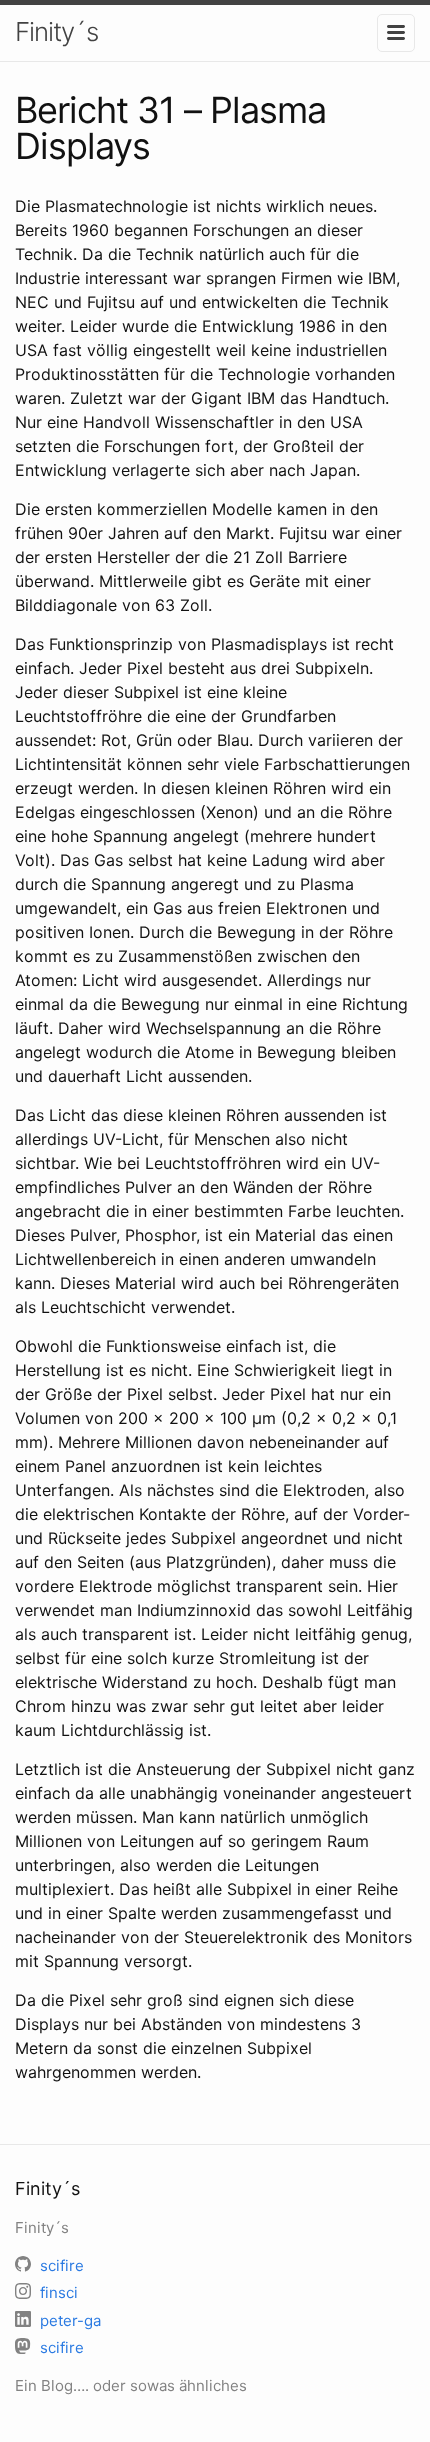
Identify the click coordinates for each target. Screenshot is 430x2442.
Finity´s (56, 31)
